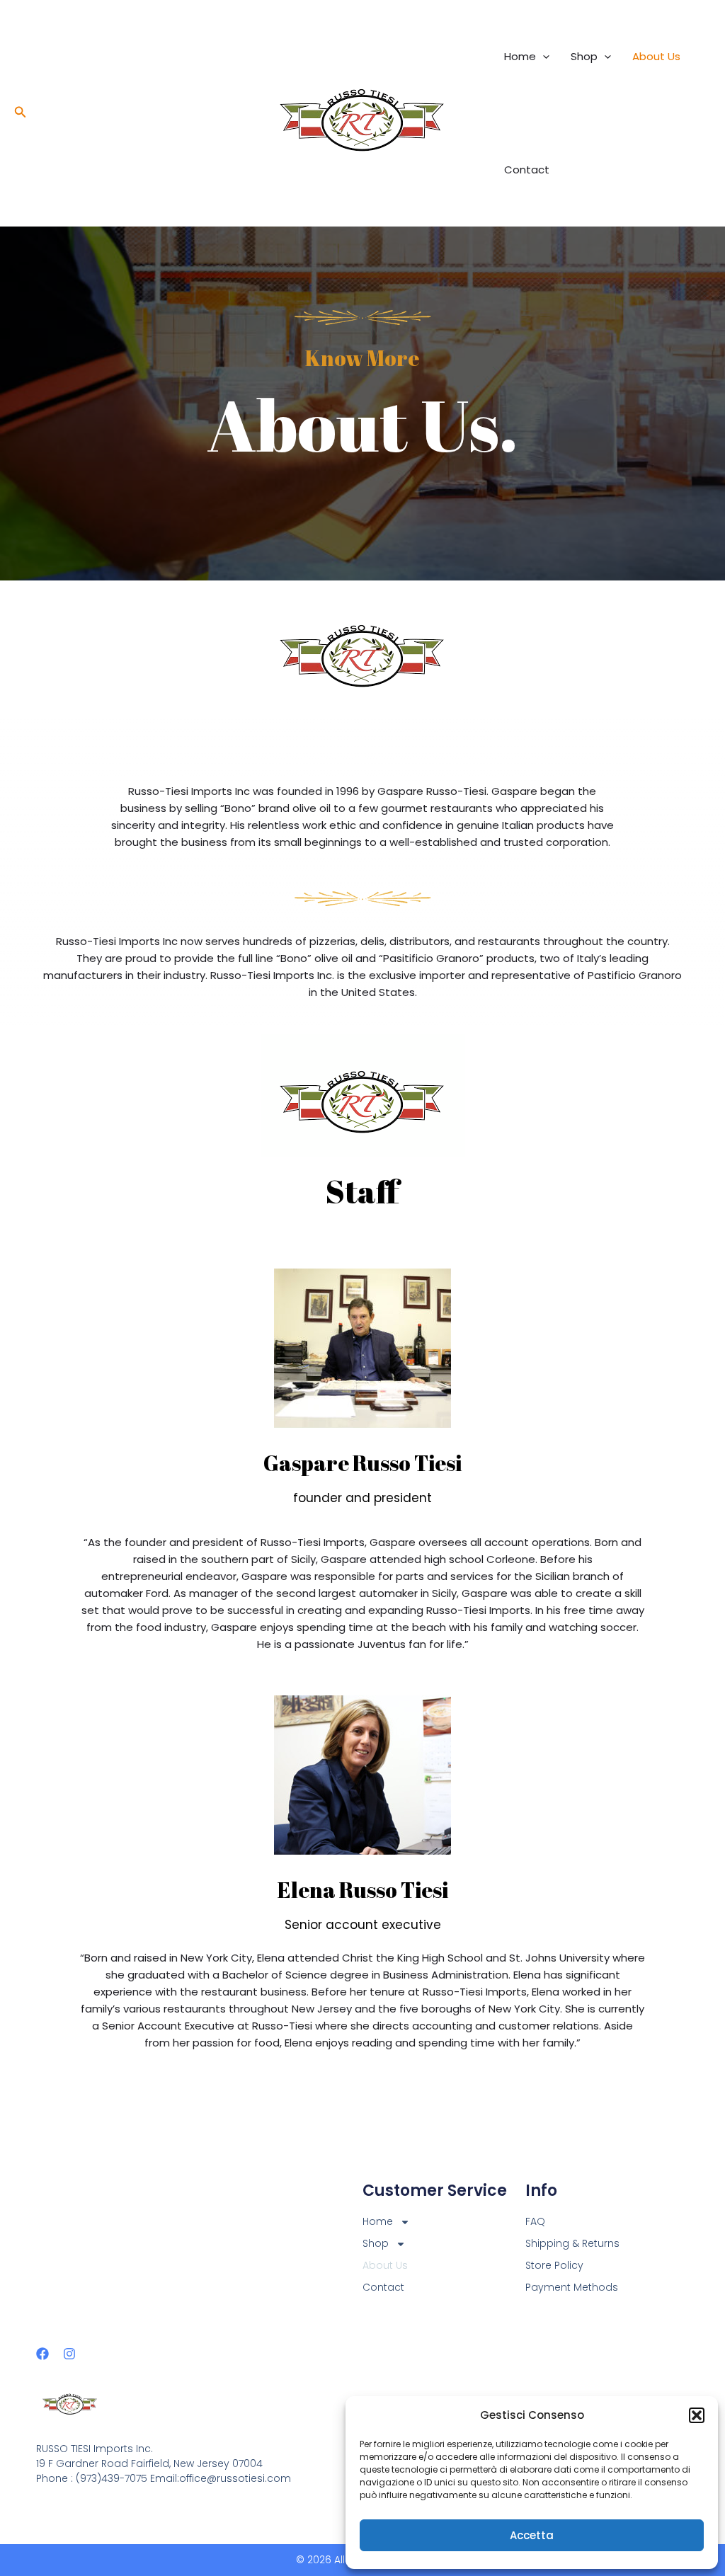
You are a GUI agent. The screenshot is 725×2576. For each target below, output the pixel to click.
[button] (697, 2415)
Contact (527, 170)
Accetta (532, 2535)
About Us (656, 56)
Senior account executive (363, 1925)
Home (520, 56)
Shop (584, 56)
